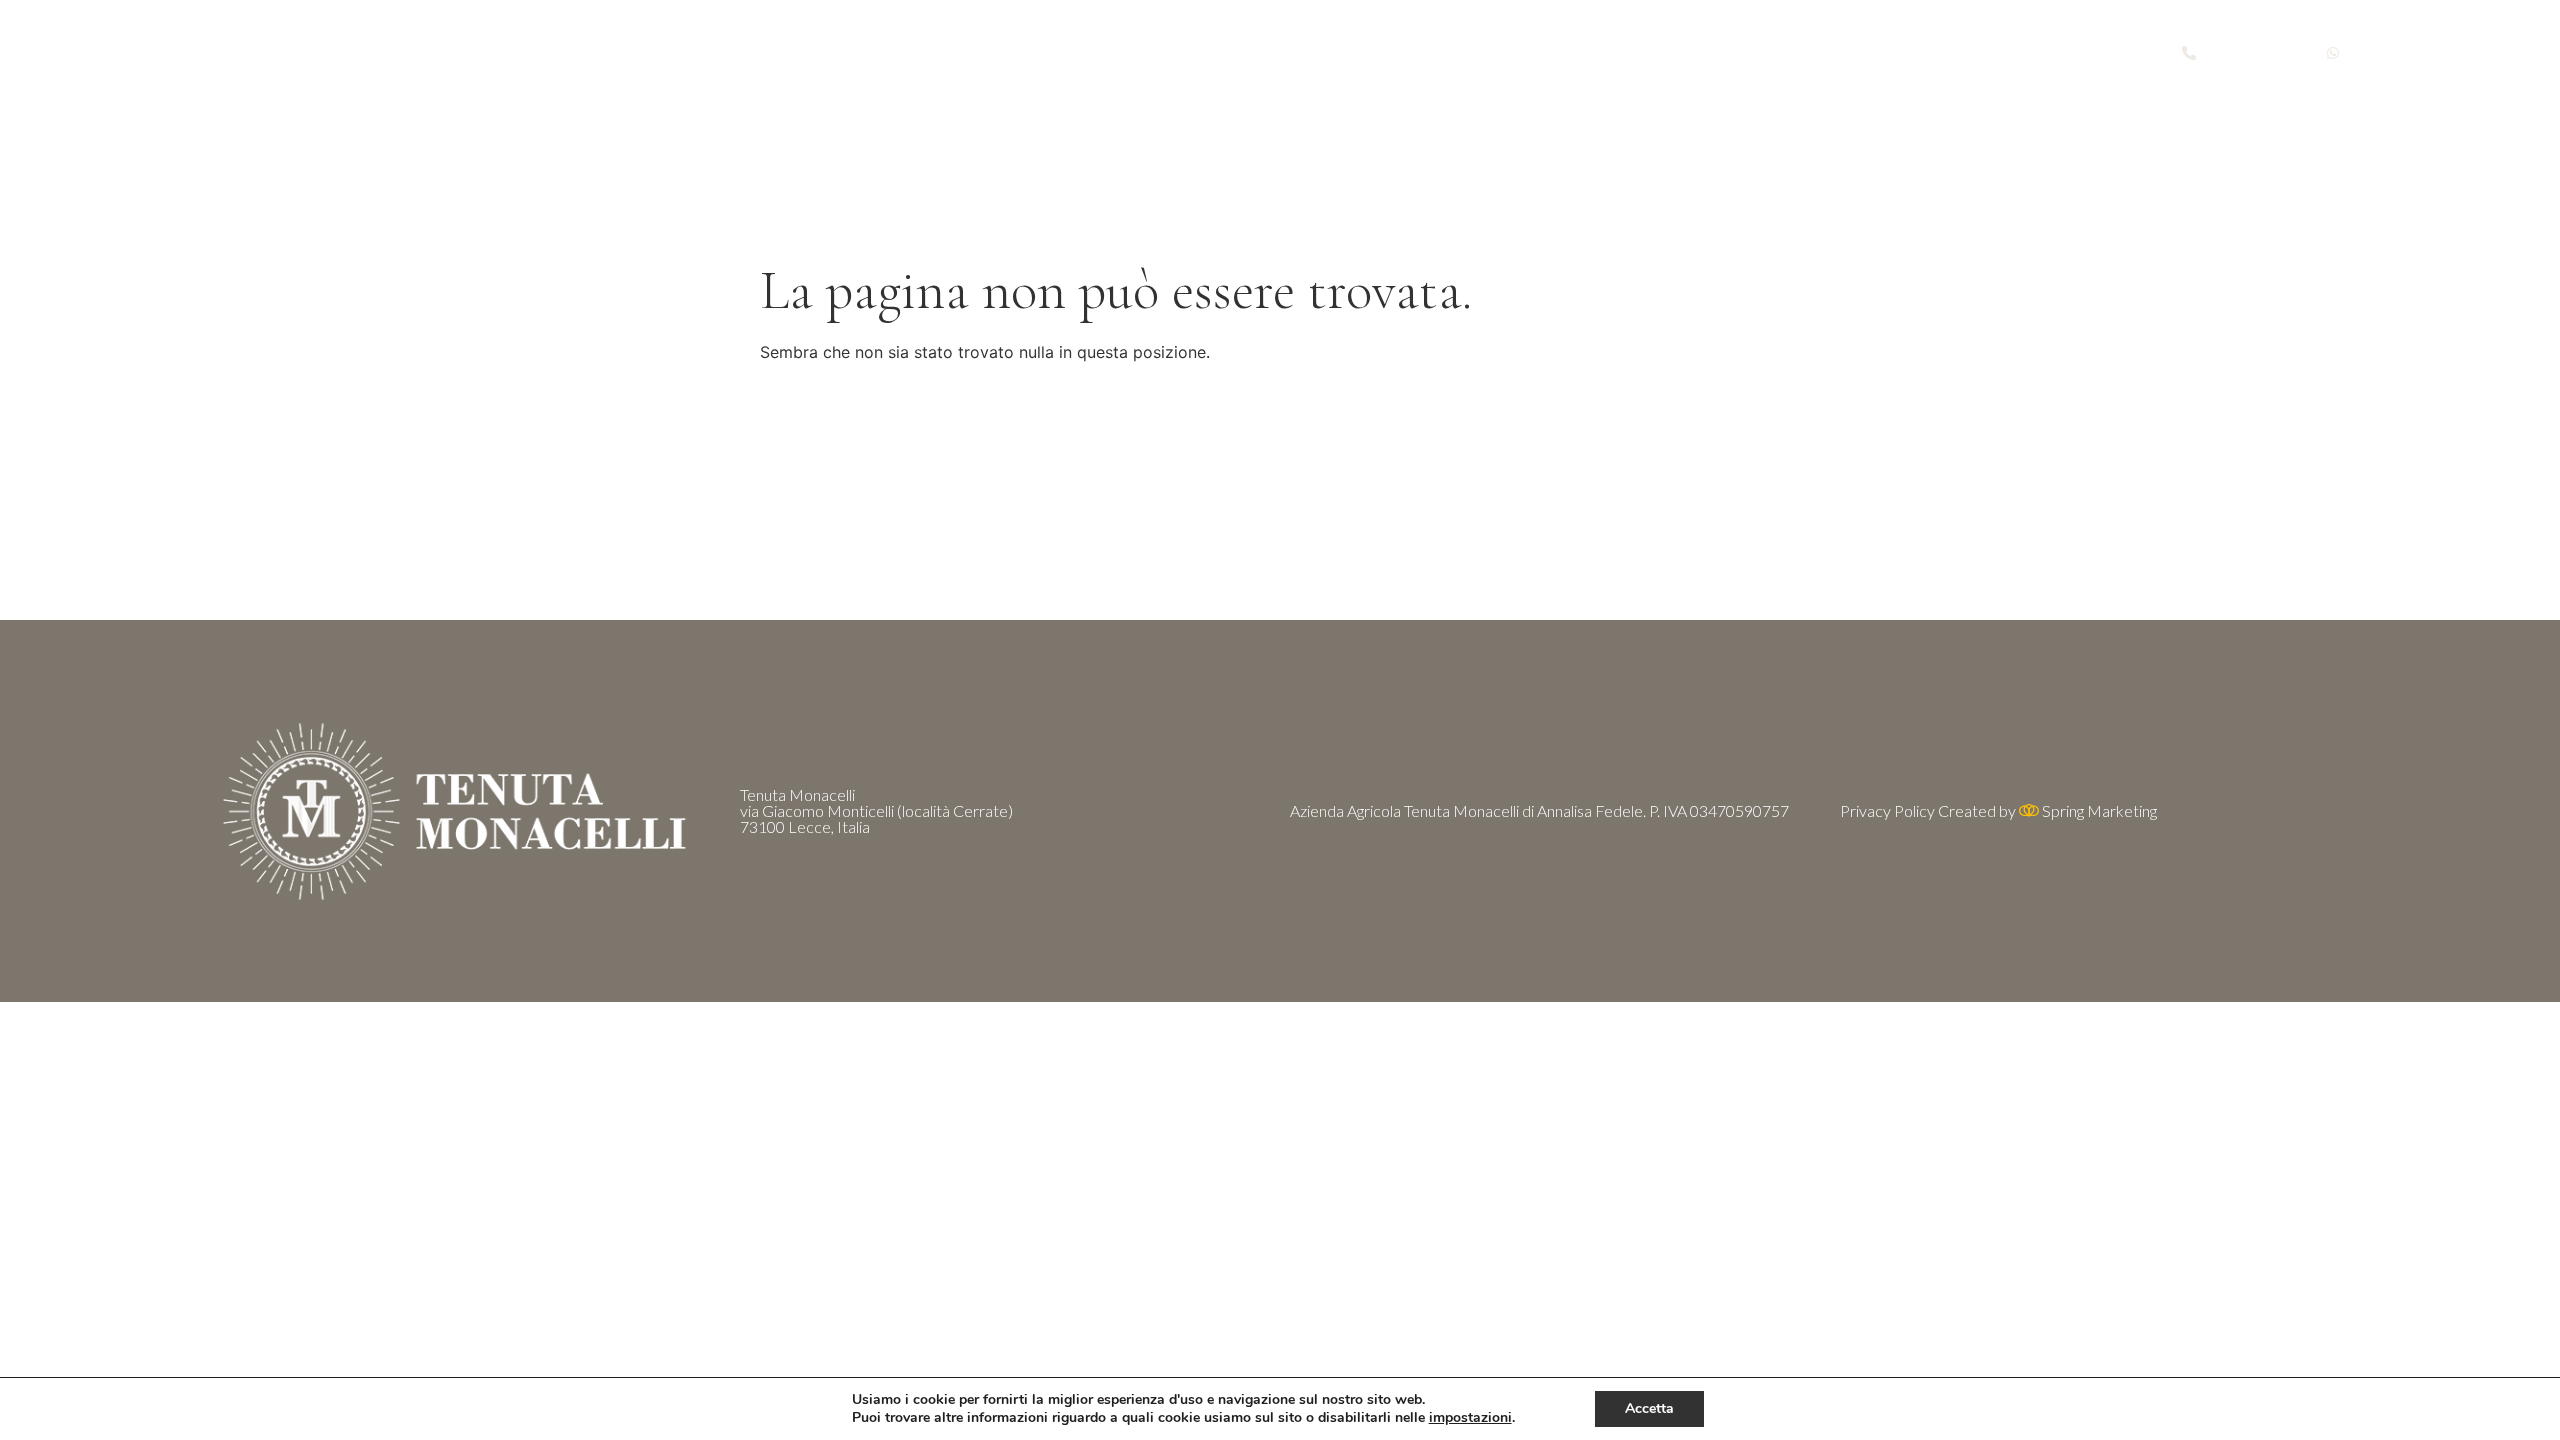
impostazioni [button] (1470, 1417)
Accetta (1649, 1408)
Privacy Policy (1887, 810)
